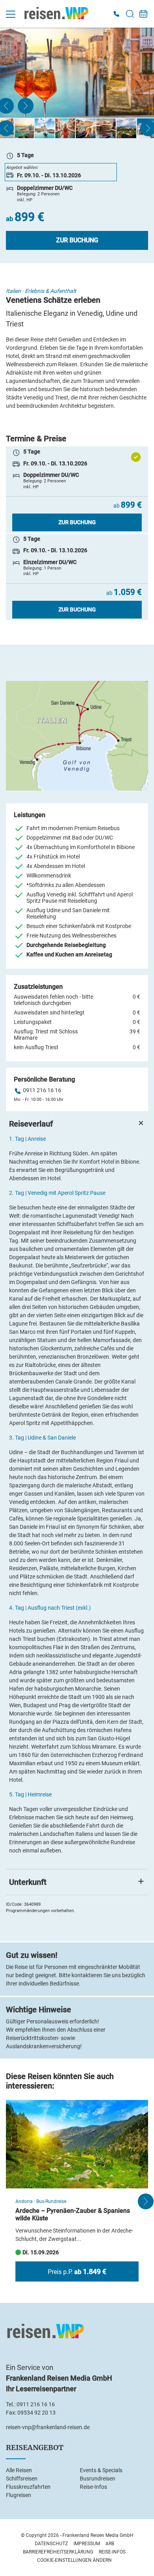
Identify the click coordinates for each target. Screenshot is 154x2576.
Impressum (87, 2544)
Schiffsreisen (22, 2479)
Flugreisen (19, 2495)
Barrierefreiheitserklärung (58, 2552)
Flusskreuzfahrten (28, 2487)
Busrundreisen (98, 2479)
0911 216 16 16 (42, 1090)
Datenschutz (51, 2544)
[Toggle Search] (130, 14)
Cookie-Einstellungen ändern (74, 2560)
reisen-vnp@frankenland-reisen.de (48, 2427)
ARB (110, 2544)
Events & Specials (101, 2470)
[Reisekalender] (143, 14)
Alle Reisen (19, 2470)
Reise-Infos (93, 2487)
